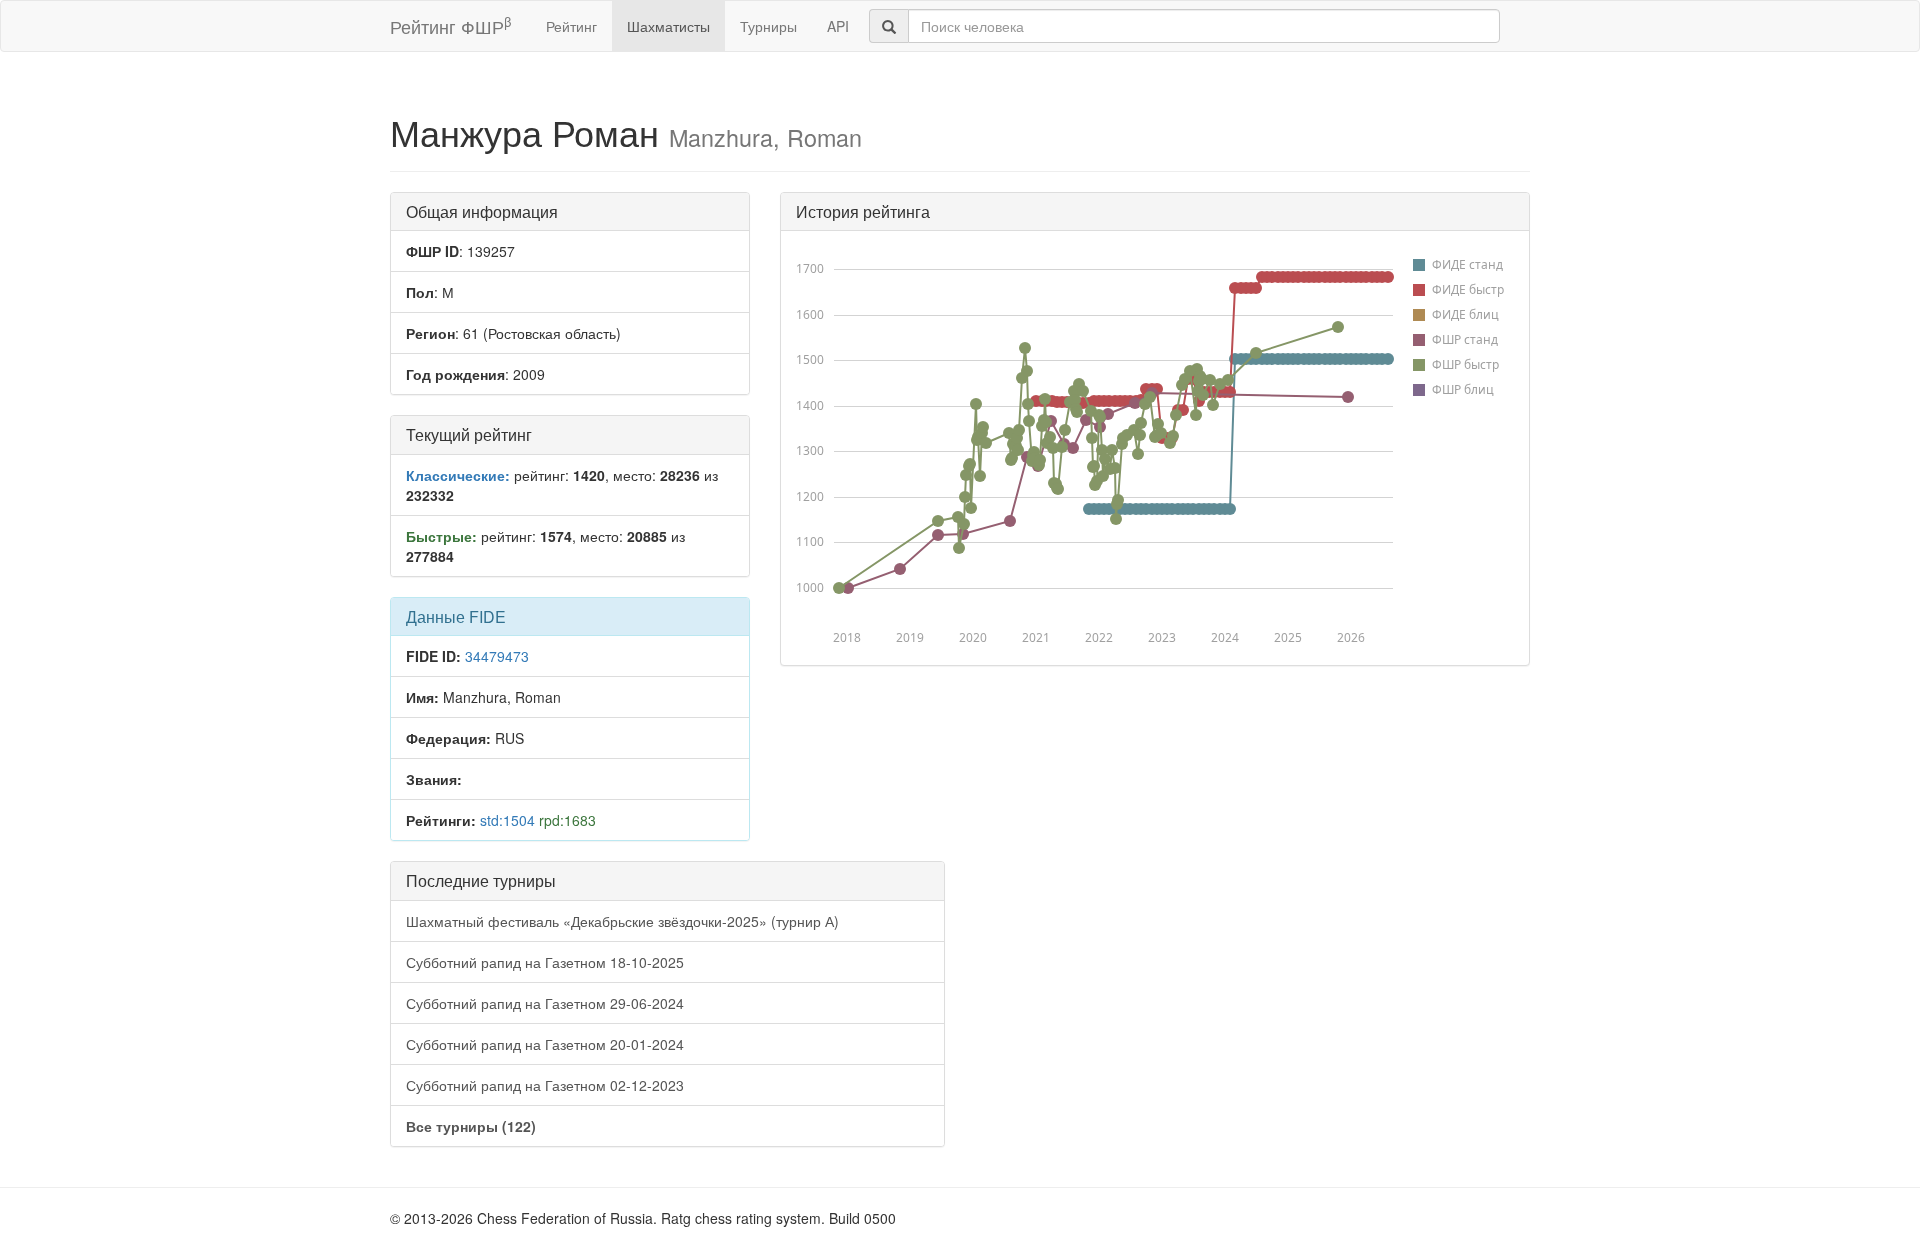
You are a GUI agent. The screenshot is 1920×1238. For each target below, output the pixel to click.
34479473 (497, 656)
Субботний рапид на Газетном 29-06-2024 (545, 1003)
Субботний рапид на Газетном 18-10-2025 (545, 962)
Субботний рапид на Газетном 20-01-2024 (545, 1044)
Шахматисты (668, 26)
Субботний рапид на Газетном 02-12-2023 (545, 1085)
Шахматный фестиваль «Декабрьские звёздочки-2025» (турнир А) (622, 921)
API (838, 26)
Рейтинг (571, 26)
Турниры (768, 26)
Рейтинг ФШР (450, 25)
